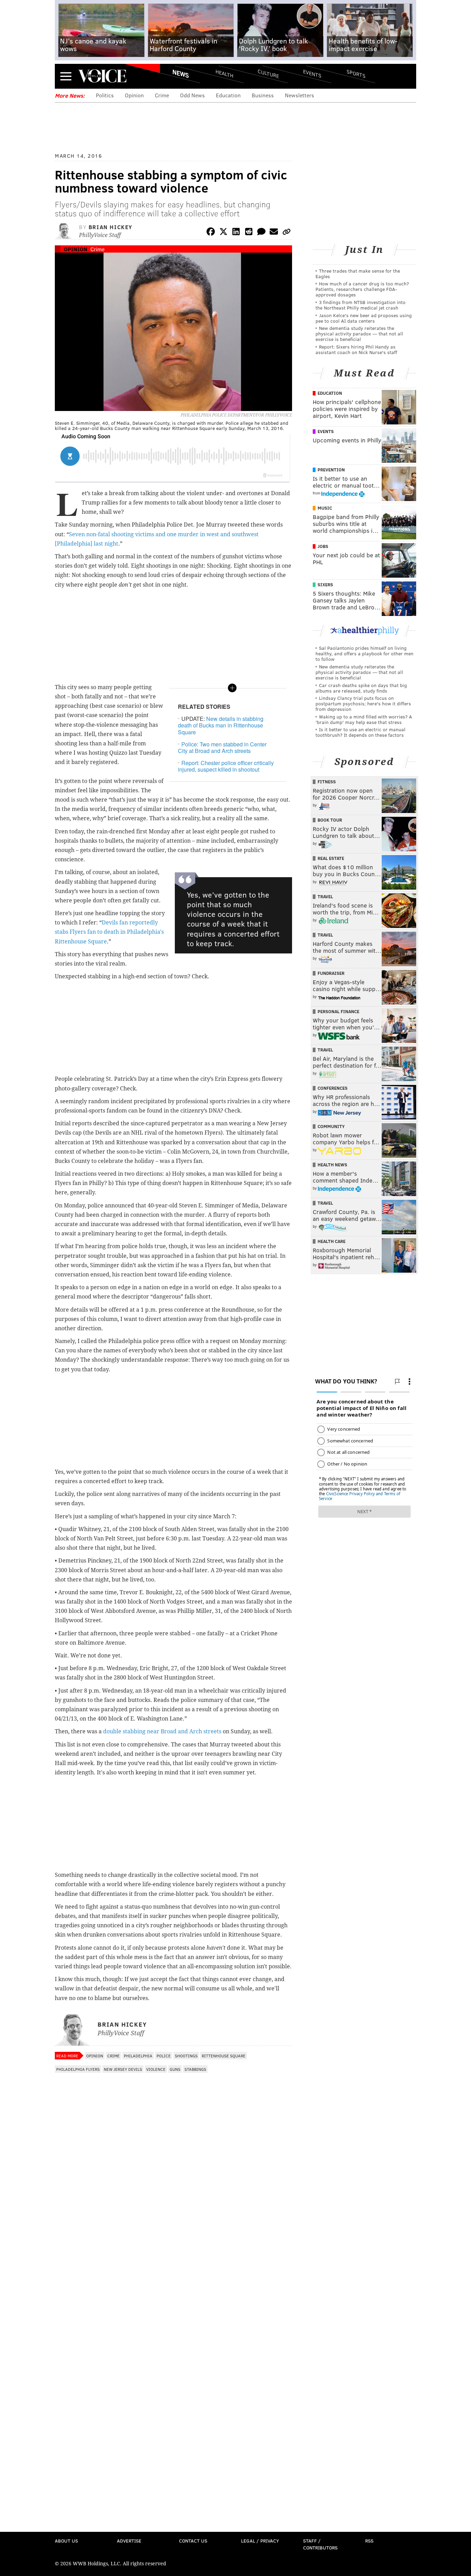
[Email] (274, 233)
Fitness (327, 782)
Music (325, 508)
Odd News (192, 95)
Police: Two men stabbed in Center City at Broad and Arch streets (222, 747)
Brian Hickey (111, 227)
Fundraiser (331, 973)
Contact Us (193, 2541)
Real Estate (331, 858)
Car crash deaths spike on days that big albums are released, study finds (361, 688)
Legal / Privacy (260, 2541)
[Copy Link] (287, 233)
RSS (369, 2541)
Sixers (325, 585)
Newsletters (299, 95)
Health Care (332, 1241)
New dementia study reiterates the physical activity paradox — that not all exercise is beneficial (359, 334)
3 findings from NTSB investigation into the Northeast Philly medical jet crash (360, 305)
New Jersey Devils (123, 2069)
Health (224, 73)
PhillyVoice (102, 76)
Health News (332, 1165)
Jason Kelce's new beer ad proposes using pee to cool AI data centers (364, 318)
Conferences (333, 1088)
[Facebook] (211, 233)
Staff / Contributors (320, 2544)
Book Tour (330, 820)
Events (312, 73)
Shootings (186, 2056)
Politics (105, 95)
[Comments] (261, 233)
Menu (66, 76)
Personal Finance (338, 1011)
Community (331, 1126)
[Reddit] (249, 233)
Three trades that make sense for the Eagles (358, 273)
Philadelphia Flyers (78, 2069)
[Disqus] (173, 2260)
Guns (175, 2069)
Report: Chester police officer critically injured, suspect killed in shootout (226, 766)
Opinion (134, 95)
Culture (268, 73)
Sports (356, 74)
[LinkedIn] (236, 233)
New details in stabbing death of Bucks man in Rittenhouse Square (221, 725)
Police (164, 2056)
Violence (156, 2069)
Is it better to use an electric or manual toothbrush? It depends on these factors (360, 732)
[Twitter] (223, 233)
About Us (66, 2541)
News (181, 74)
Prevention (331, 470)
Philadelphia (138, 2056)
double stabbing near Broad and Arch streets (162, 1731)
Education (228, 95)
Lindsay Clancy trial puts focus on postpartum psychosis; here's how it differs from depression (363, 703)
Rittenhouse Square (224, 2056)
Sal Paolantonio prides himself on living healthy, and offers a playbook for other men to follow (364, 653)
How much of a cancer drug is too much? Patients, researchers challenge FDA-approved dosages (362, 289)
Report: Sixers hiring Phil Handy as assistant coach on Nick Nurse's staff (356, 349)
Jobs (323, 546)
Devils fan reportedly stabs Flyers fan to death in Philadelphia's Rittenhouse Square (109, 932)
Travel (325, 897)
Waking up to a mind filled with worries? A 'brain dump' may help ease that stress (364, 719)
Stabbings (195, 2069)
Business (263, 95)
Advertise (129, 2541)
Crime (162, 95)
